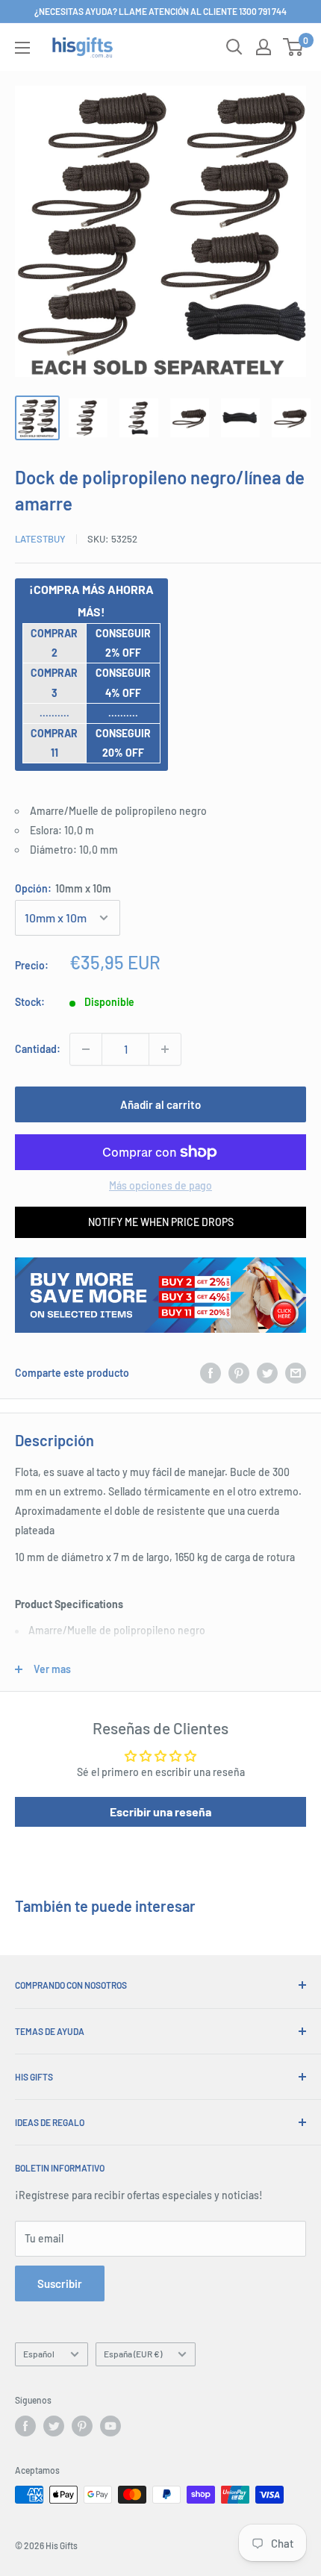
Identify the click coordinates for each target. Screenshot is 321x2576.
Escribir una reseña (160, 1811)
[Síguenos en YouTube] (110, 2426)
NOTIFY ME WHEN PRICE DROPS (161, 1222)
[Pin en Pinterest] (239, 1373)
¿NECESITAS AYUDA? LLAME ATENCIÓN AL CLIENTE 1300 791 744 (160, 11)
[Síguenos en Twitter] (54, 2426)
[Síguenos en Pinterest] (82, 2426)
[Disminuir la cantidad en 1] (86, 1049)
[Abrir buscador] (234, 47)
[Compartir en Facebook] (211, 1373)
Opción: (63, 888)
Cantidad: (38, 1049)
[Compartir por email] (296, 1373)
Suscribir (60, 2283)
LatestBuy (40, 539)
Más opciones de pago (160, 1185)
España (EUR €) (133, 2354)
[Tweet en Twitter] (267, 1373)
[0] (294, 47)
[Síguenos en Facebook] (25, 2426)
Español (39, 2354)
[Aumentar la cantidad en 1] (165, 1049)
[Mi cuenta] (264, 47)
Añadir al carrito (160, 1104)
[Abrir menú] (22, 48)
